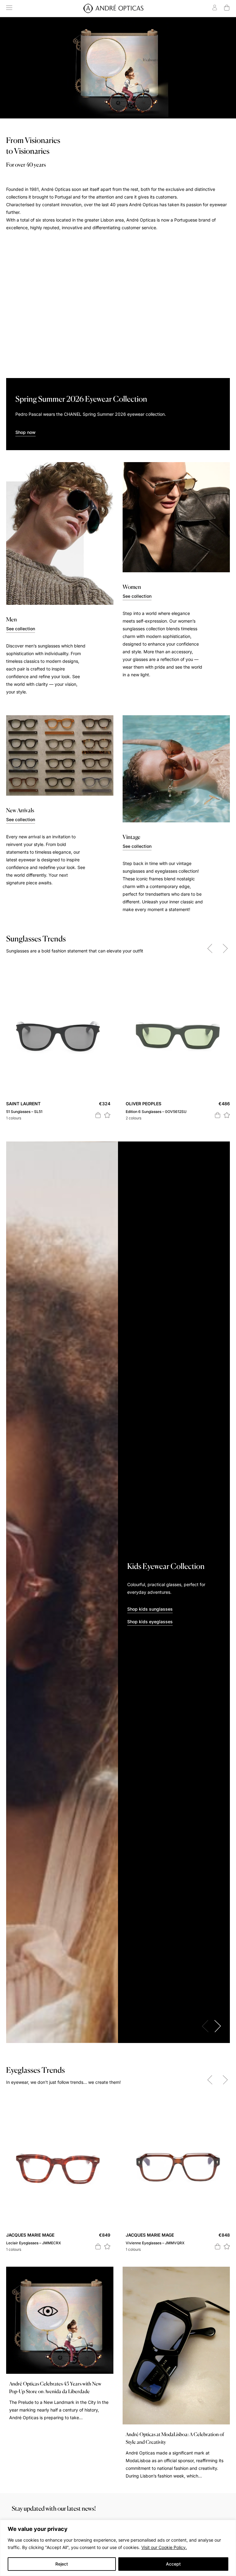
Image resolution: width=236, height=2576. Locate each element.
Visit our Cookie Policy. (164, 2547)
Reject (62, 2564)
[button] (107, 1115)
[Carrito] (227, 8)
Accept (173, 2564)
